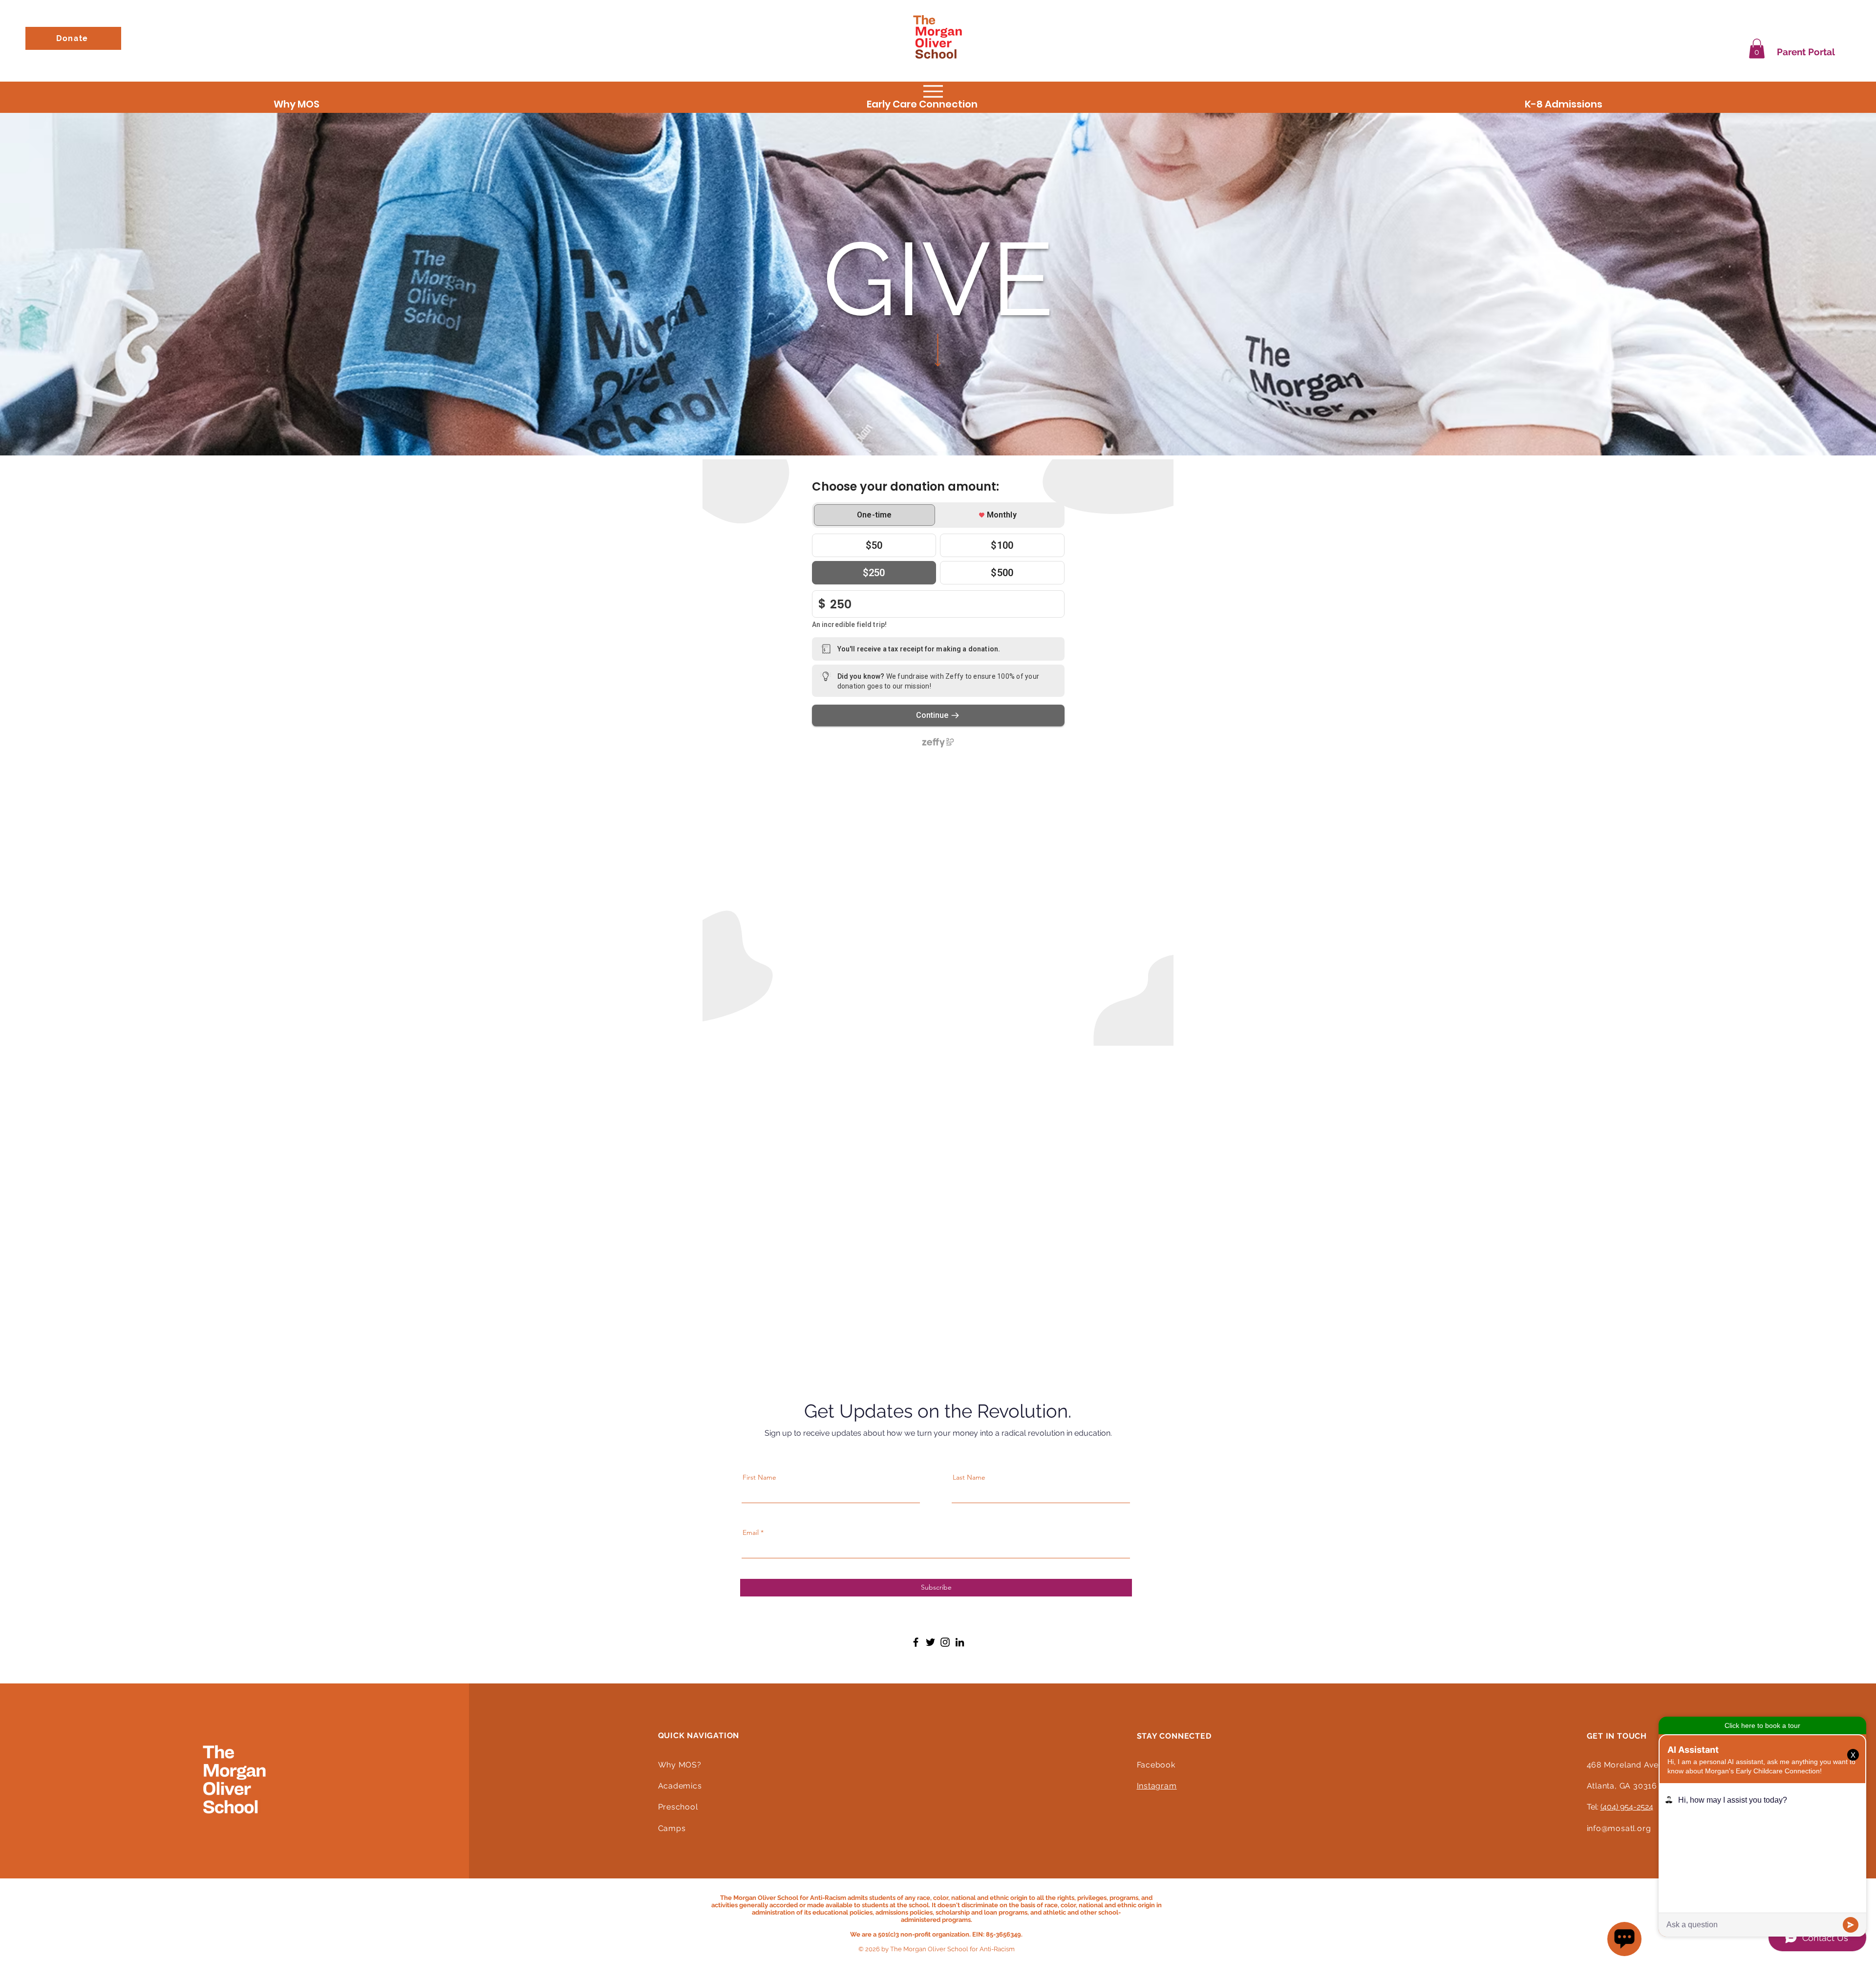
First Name (759, 1477)
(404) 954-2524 (1627, 1807)
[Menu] (933, 92)
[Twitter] (930, 1642)
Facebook (1156, 1765)
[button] (1757, 49)
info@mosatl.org (1619, 1828)
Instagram (1157, 1786)
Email (751, 1532)
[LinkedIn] (960, 1642)
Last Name (969, 1477)
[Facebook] (916, 1642)
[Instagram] (945, 1642)
